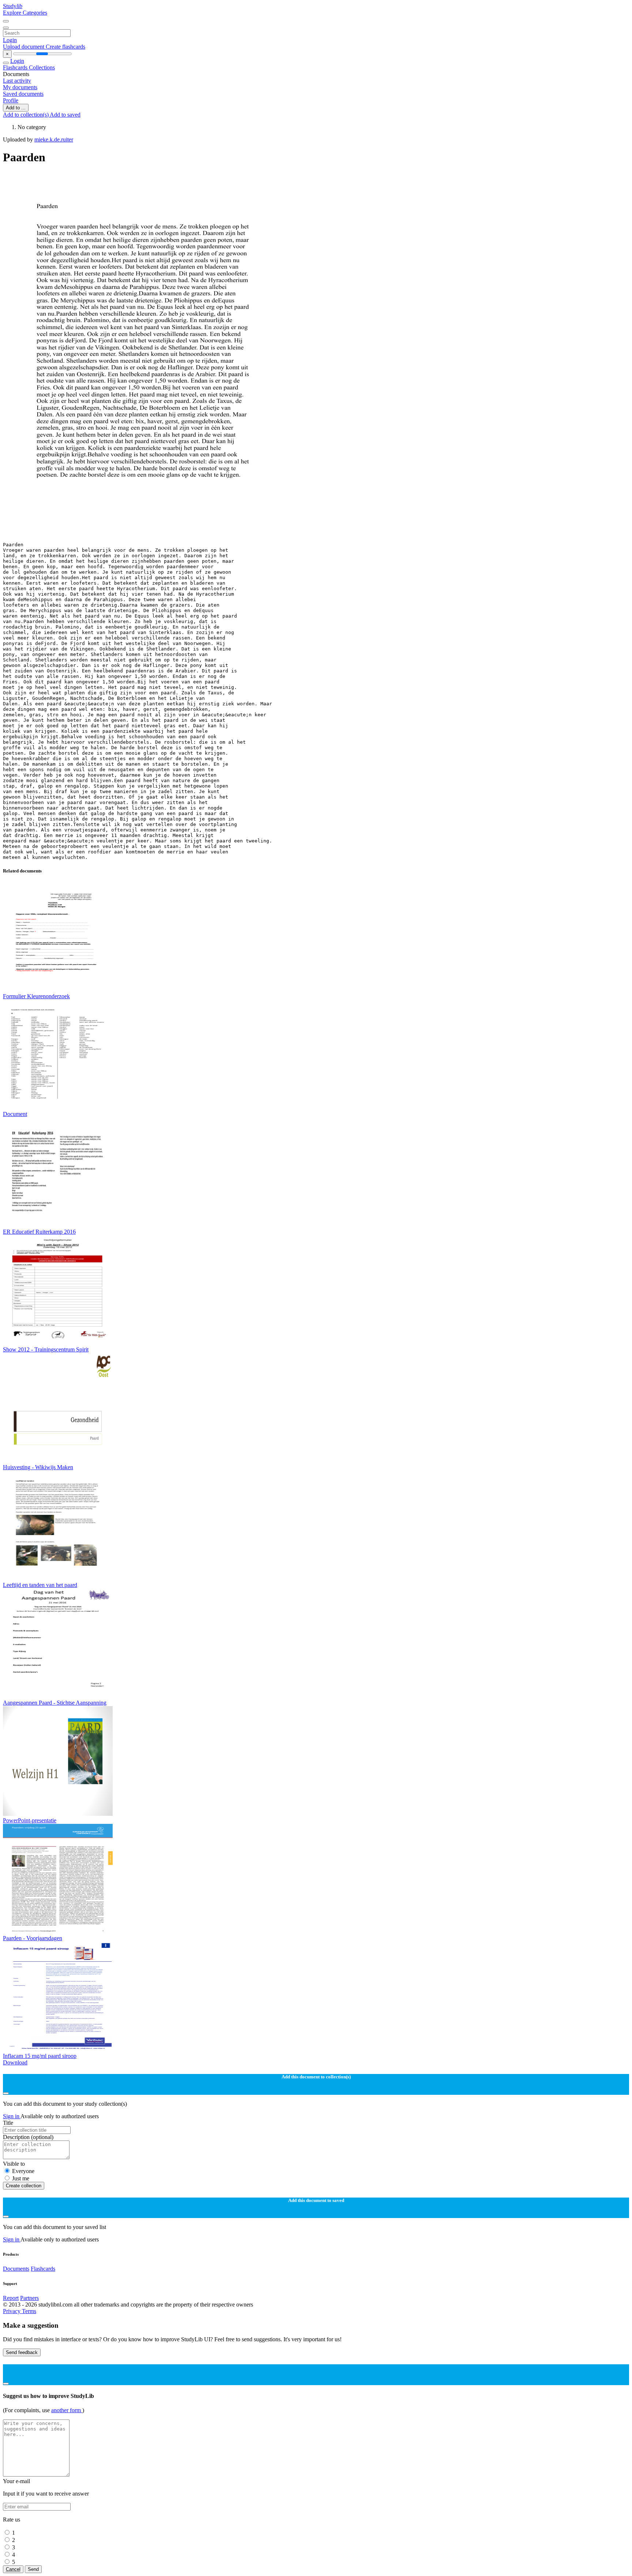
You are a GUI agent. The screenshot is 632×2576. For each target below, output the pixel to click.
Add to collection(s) (26, 115)
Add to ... (16, 108)
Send (33, 2569)
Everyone (23, 2171)
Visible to (14, 2164)
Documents (16, 2269)
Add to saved (65, 115)
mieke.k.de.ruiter (54, 139)
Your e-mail (16, 2481)
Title (8, 2123)
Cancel (13, 2569)
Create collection (24, 2186)
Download (15, 2062)
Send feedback (22, 2352)
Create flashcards (65, 47)
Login (10, 40)
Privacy (12, 2311)
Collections (42, 67)
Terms (29, 2311)
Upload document (24, 47)
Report (11, 2298)
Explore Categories (25, 13)
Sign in (12, 2116)
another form (67, 2410)
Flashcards (16, 67)
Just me (21, 2178)
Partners (29, 2298)
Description (28, 2137)
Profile (11, 100)
